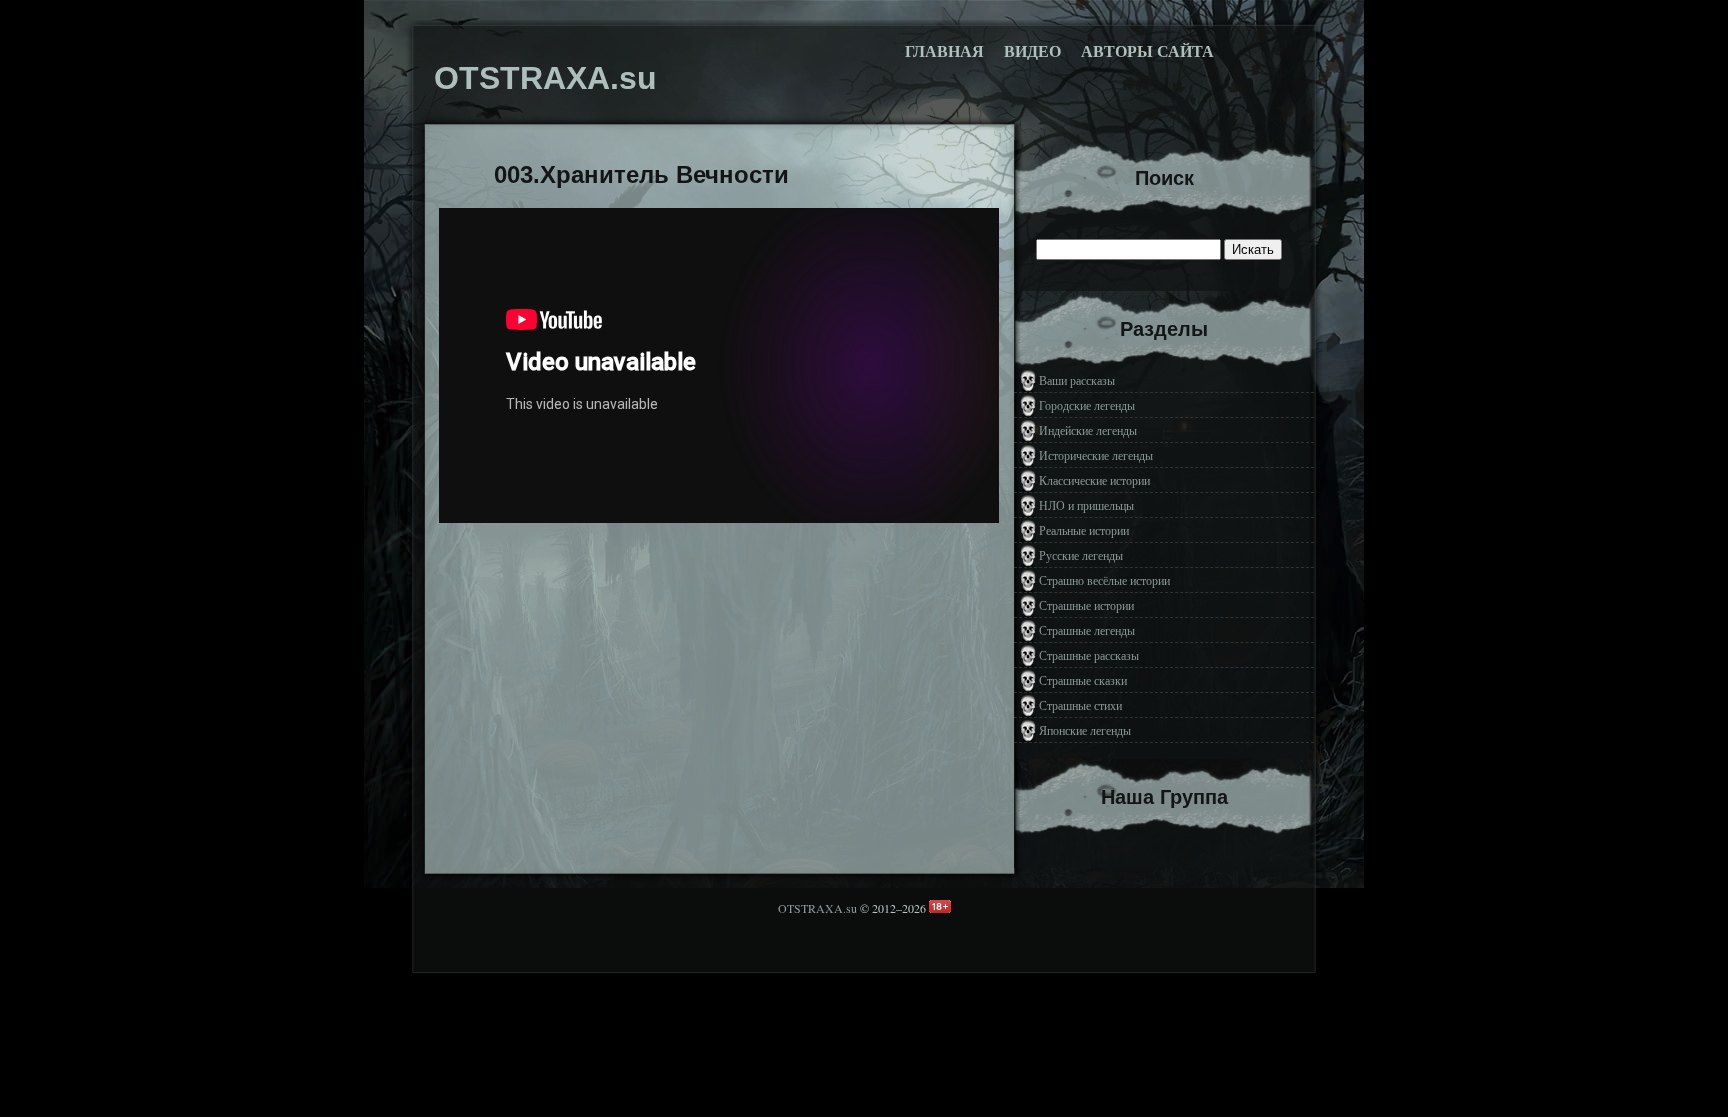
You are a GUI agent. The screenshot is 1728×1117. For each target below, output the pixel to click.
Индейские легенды (1088, 430)
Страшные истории (1086, 605)
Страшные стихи (1080, 705)
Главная (944, 51)
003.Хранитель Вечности (641, 174)
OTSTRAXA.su (817, 908)
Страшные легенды (1087, 630)
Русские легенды (1081, 555)
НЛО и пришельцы (1086, 505)
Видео (1032, 51)
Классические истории (1094, 480)
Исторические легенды (1096, 455)
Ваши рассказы (1077, 380)
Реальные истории (1084, 530)
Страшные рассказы (1089, 655)
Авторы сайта (1147, 51)
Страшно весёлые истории (1104, 580)
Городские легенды (1087, 405)
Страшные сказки (1083, 680)
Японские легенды (1085, 730)
